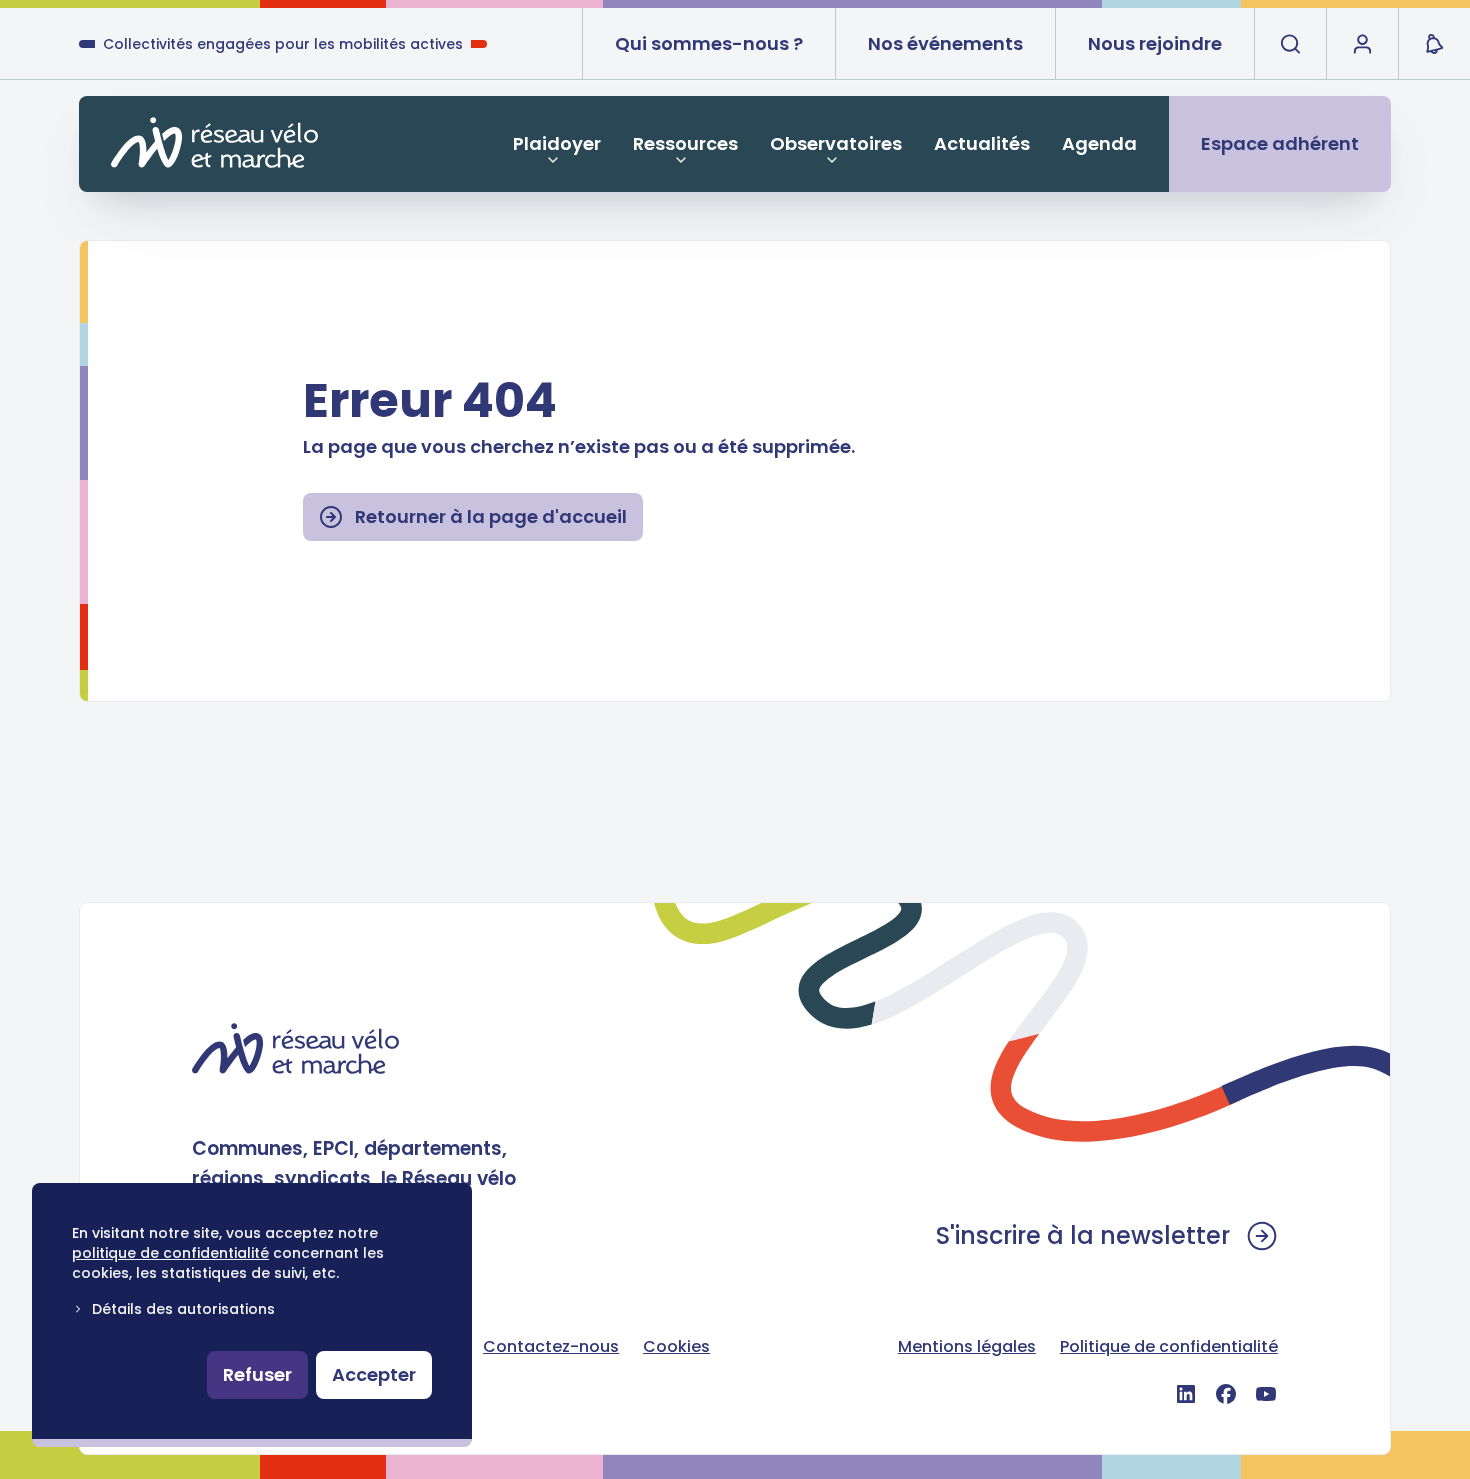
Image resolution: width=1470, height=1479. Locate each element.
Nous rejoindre (1155, 43)
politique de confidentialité (170, 1253)
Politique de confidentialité (1169, 1346)
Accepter (374, 1374)
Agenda (1099, 143)
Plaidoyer (557, 143)
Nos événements (945, 43)
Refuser (257, 1374)
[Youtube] (1266, 1394)
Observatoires (836, 143)
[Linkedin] (1186, 1394)
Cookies (676, 1346)
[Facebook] (1226, 1394)
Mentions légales (967, 1346)
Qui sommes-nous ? (709, 43)
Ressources (685, 143)
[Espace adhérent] (1362, 44)
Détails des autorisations (183, 1309)
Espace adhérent (1280, 143)
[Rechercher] (1290, 44)
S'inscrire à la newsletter (1083, 1235)
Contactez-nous (551, 1346)
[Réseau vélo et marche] (214, 142)
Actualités (982, 143)
